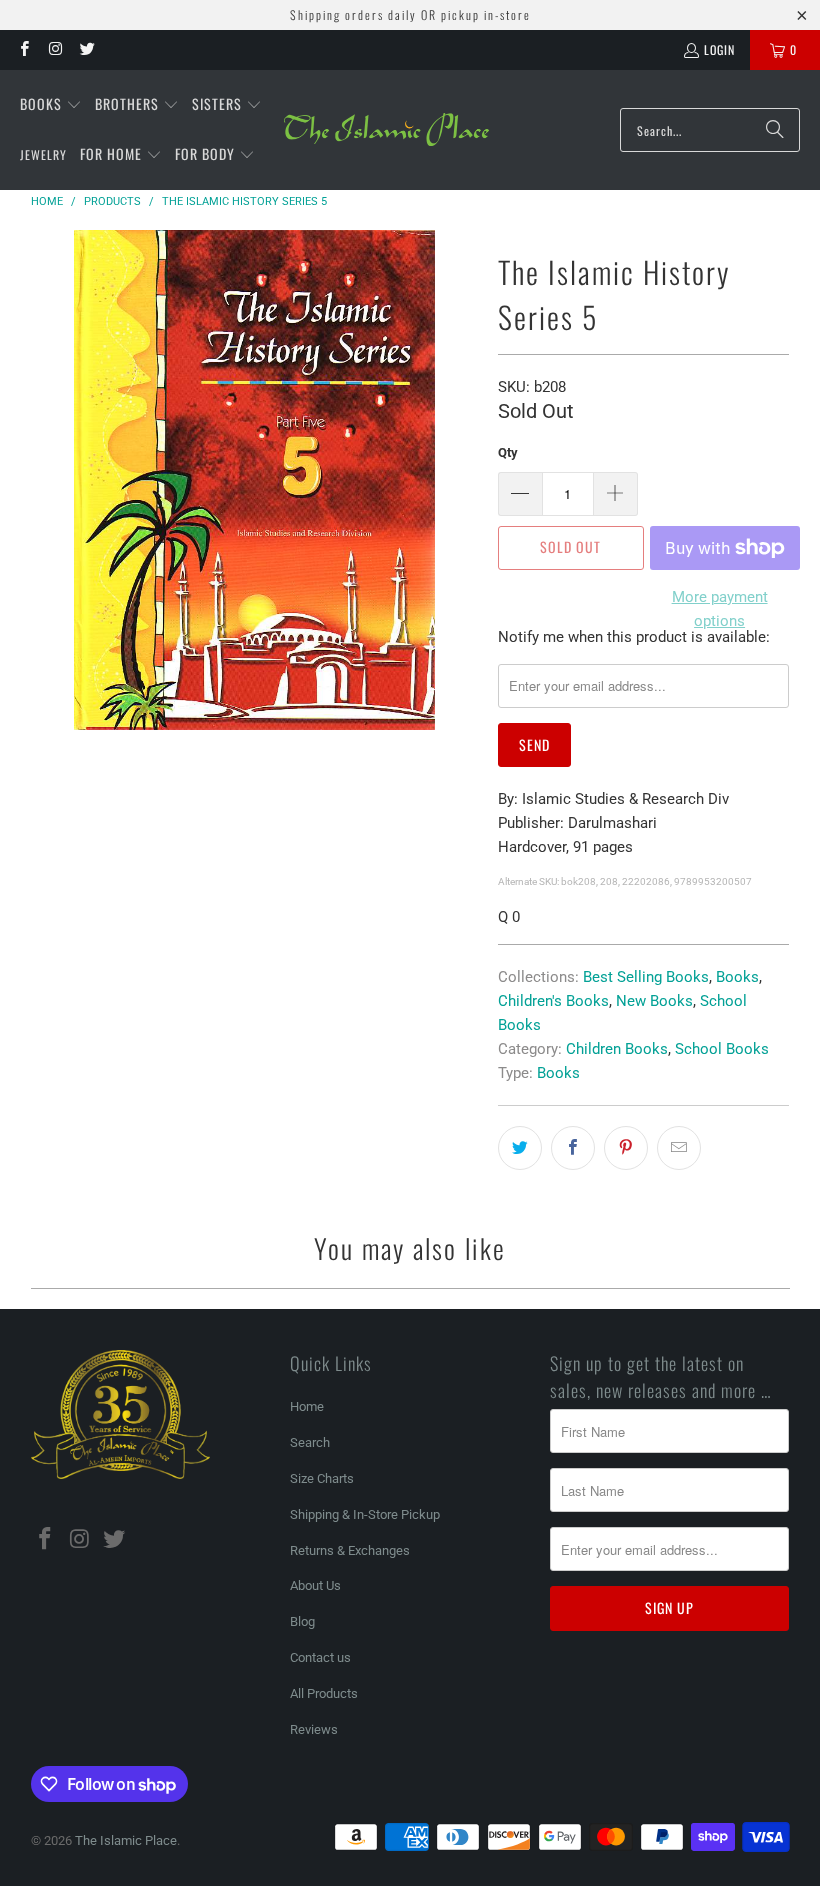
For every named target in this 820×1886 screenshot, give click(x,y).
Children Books (617, 1049)
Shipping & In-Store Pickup (365, 1514)
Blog (302, 1621)
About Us (315, 1585)
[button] (51, 105)
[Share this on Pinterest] (626, 1148)
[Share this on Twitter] (520, 1148)
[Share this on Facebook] (573, 1148)
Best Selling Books (646, 977)
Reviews (314, 1729)
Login (719, 49)
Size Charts (322, 1478)
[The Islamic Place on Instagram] (54, 49)
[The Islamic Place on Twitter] (86, 49)
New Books (654, 1001)
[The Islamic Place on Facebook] (23, 49)
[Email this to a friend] (679, 1148)
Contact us (320, 1657)
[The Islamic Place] (386, 130)
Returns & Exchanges (350, 1550)
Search (310, 1442)
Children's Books (553, 1001)
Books (737, 977)
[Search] (775, 130)
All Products (324, 1693)
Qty (508, 452)
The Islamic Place (126, 1840)
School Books (722, 1049)
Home (307, 1406)
